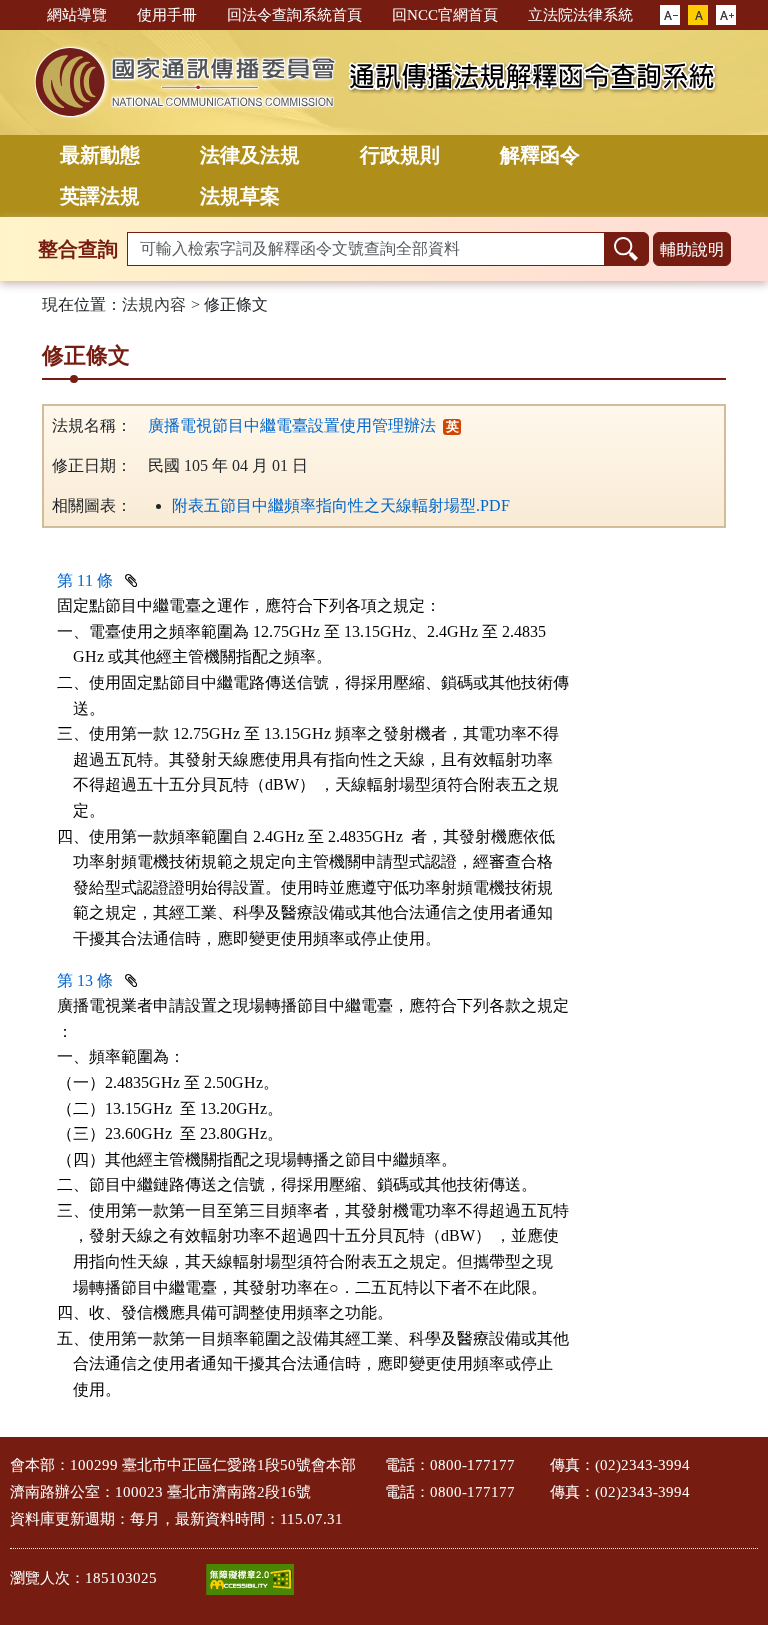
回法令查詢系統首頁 (294, 15)
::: (23, 13)
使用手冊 (167, 15)
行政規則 (400, 155)
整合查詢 (78, 249)
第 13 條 (85, 980)
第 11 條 (85, 580)
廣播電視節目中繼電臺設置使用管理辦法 (292, 425)
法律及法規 (250, 155)
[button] (670, 16)
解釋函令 (540, 155)
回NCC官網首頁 (445, 15)
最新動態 (100, 155)
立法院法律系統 (580, 15)
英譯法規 (100, 196)
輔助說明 (692, 249)
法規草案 (240, 196)
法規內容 (154, 304)
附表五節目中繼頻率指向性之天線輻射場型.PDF (341, 505)
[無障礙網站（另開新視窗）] (250, 1579)
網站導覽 (77, 15)
